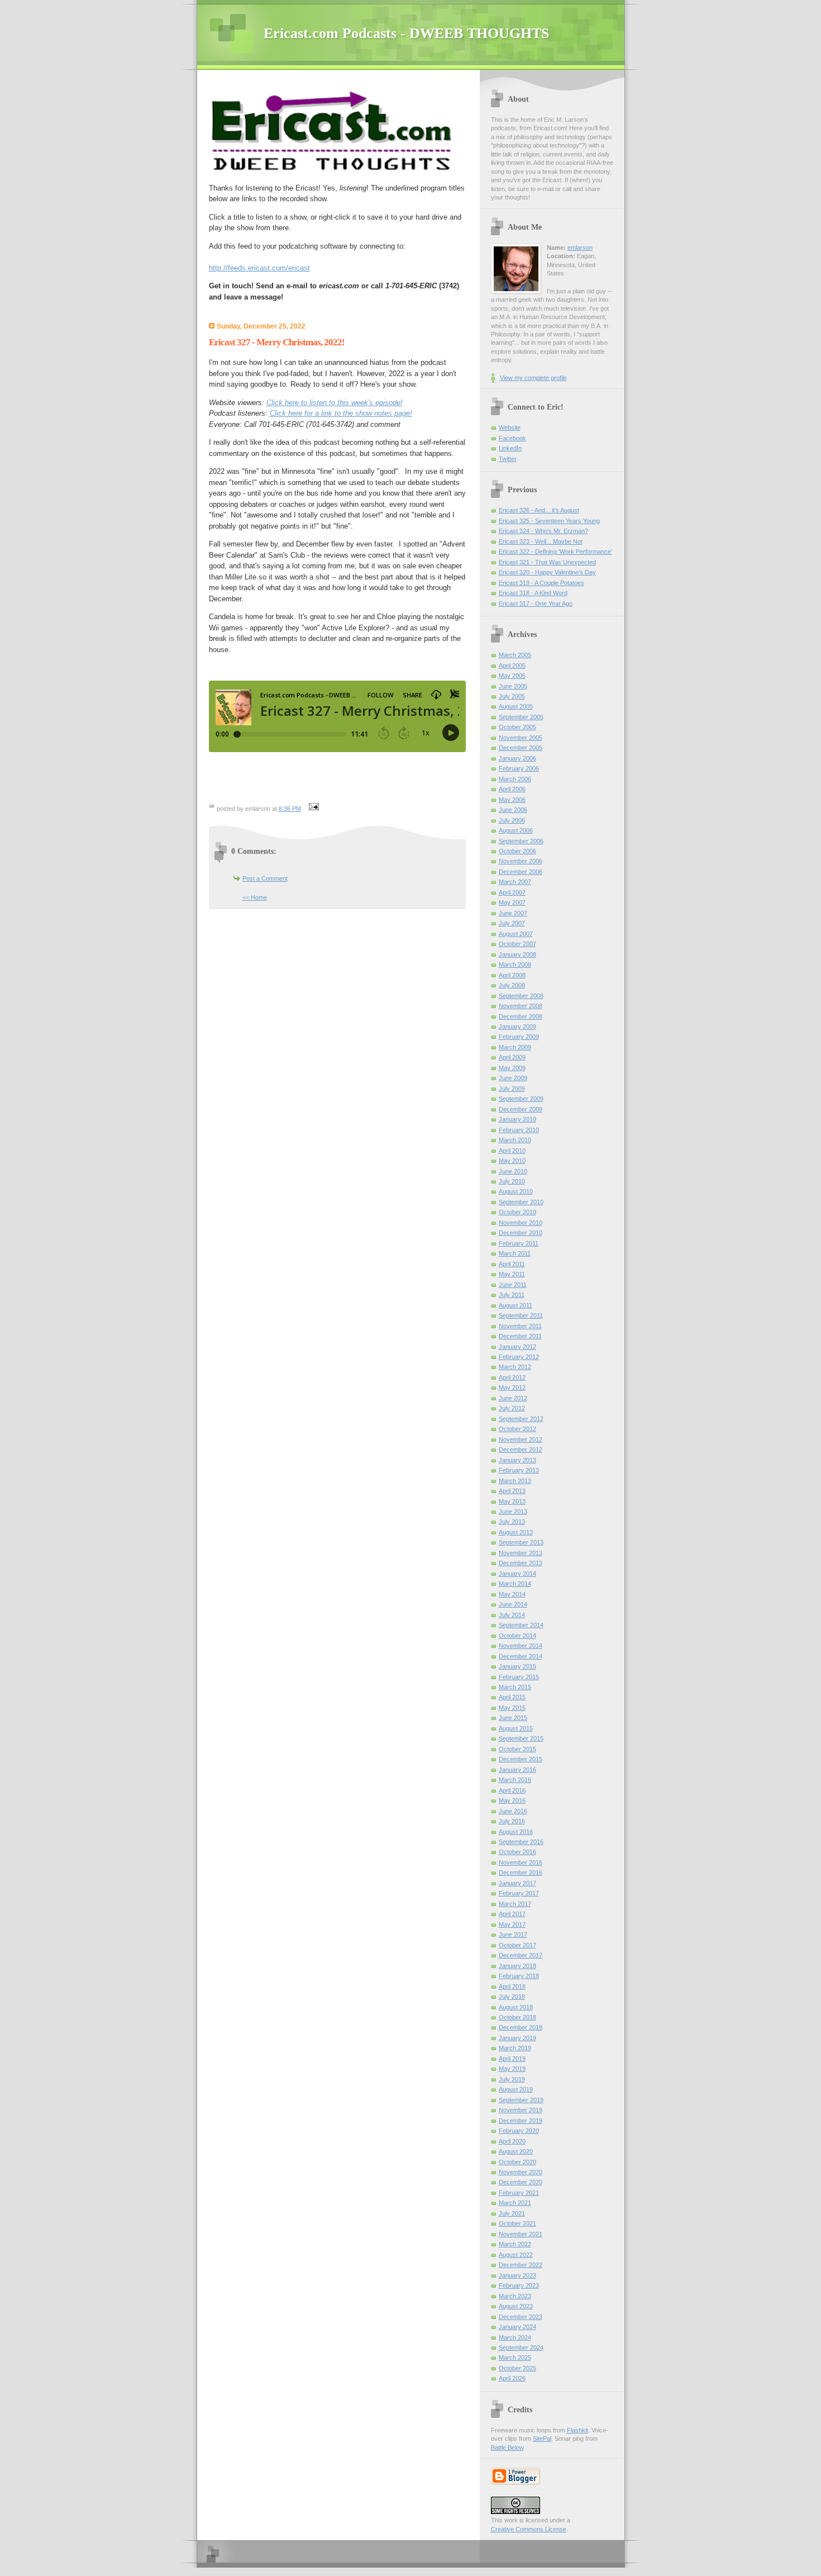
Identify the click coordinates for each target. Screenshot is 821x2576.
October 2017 (517, 1945)
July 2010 (512, 1181)
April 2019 (512, 2059)
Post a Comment (265, 878)
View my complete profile (533, 378)
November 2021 (521, 2234)
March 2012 (515, 1367)
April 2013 (512, 1491)
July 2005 (512, 696)
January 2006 (517, 758)
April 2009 (512, 1057)
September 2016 (521, 1842)
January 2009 (517, 1026)
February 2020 (519, 2131)
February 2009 (519, 1037)
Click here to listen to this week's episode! (335, 403)
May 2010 (512, 1161)
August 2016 (516, 1832)
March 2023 (515, 2296)
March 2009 (515, 1047)
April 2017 (512, 1914)
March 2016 (515, 1780)
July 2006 (512, 820)
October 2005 (517, 727)
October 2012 (517, 1429)
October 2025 (517, 2368)
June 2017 (513, 1935)
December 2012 (521, 1449)
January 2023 (517, 2275)
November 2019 (521, 2110)
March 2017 (515, 1904)
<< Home (255, 897)
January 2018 (517, 1966)
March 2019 (515, 2048)
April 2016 (512, 1790)
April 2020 (512, 2141)
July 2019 (512, 2079)
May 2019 (512, 2069)
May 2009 (512, 1068)
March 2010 (515, 1140)
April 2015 (512, 1697)
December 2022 (521, 2265)
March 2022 (515, 2244)
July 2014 (512, 1615)
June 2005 (513, 686)
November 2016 (521, 1862)
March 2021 (515, 2203)
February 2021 (519, 2193)
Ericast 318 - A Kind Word (533, 593)
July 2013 (512, 1522)
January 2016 (517, 1770)
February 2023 (519, 2285)
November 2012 (521, 1439)
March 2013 (515, 1481)
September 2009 (521, 1099)
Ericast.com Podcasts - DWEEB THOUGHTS (406, 33)
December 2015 (521, 1759)
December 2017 (521, 1955)
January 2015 (517, 1666)
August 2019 (516, 2089)
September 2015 (521, 1738)
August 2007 (516, 934)
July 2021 (512, 2213)
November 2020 (521, 2172)
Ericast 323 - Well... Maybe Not (541, 541)
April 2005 (512, 666)
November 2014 (521, 1646)
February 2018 (519, 1976)
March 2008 (515, 964)
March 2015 (515, 1687)
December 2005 (521, 748)
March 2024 (515, 2337)
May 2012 (512, 1387)
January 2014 (517, 1574)
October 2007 (517, 944)
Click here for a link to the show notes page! (341, 413)
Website (510, 427)
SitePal (542, 2439)
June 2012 (513, 1398)
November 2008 (521, 1006)
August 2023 (516, 2306)
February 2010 (519, 1130)
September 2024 (521, 2347)
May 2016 (512, 1800)
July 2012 (512, 1408)
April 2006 (512, 789)
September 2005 (521, 717)
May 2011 (512, 1274)
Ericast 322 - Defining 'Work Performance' (555, 552)
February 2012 (519, 1357)
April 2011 (512, 1264)
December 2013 (521, 1563)
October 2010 (517, 1212)
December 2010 (521, 1233)
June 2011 (513, 1285)
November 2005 (521, 738)
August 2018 (516, 2007)
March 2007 (515, 882)
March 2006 (515, 779)
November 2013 (521, 1553)
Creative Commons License (529, 2529)
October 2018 (517, 2017)
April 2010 (512, 1151)
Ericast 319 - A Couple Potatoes (541, 583)
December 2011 (520, 1336)
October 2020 (517, 2162)
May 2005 (512, 676)
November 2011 (520, 1326)
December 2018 (521, 2027)
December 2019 (521, 2121)
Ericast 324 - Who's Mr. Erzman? (543, 531)
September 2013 (521, 1542)
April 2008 (512, 975)
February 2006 (519, 768)
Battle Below (507, 2447)
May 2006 (512, 800)
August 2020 (516, 2151)
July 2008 (512, 985)
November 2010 (521, 1223)
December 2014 (521, 1656)
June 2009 (513, 1078)
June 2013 (513, 1512)
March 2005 (515, 655)
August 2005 (516, 706)
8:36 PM (290, 809)
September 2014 (521, 1625)
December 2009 (521, 1109)
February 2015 (519, 1677)
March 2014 (515, 1584)
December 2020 (521, 2182)
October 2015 (517, 1749)
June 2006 (513, 810)
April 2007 (512, 892)
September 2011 (521, 1315)
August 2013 (516, 1532)
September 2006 (521, 841)
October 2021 (517, 2223)
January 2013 (517, 1460)
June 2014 (513, 1604)
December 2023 (521, 2317)
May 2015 (512, 1708)
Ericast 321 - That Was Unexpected (547, 562)
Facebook (512, 438)
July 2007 (512, 923)
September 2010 (521, 1202)
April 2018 (512, 1986)
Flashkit (577, 2430)
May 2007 (512, 902)
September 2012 (521, 1419)
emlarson (580, 248)
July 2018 (512, 1997)
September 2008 (521, 996)
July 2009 (512, 1089)
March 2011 (515, 1253)
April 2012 (512, 1377)
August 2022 (516, 2255)
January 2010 (517, 1119)
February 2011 (519, 1243)
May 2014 (512, 1594)
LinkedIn (510, 448)
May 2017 (512, 1924)
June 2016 (513, 1811)
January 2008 (517, 954)
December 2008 (521, 1016)
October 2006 (517, 851)
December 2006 (521, 872)
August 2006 (516, 830)
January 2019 (517, 2038)
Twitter (508, 459)
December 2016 (521, 1872)
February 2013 (519, 1470)
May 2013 (512, 1501)
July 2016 (512, 1821)
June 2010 (513, 1171)
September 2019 (521, 2100)
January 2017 (517, 1883)
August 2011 (515, 1305)
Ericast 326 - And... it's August (539, 510)
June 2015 (513, 1718)
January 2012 (517, 1347)
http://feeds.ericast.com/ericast (259, 268)
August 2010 (516, 1191)
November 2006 (521, 861)
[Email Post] (313, 809)
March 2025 (515, 2358)
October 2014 (517, 1636)
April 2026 (512, 2378)
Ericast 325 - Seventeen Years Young (549, 521)
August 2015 (516, 1728)
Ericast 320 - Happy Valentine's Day (547, 572)
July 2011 (512, 1295)
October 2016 (517, 1852)
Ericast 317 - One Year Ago (536, 603)
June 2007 (513, 913)
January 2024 (517, 2327)
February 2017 (519, 1893)
